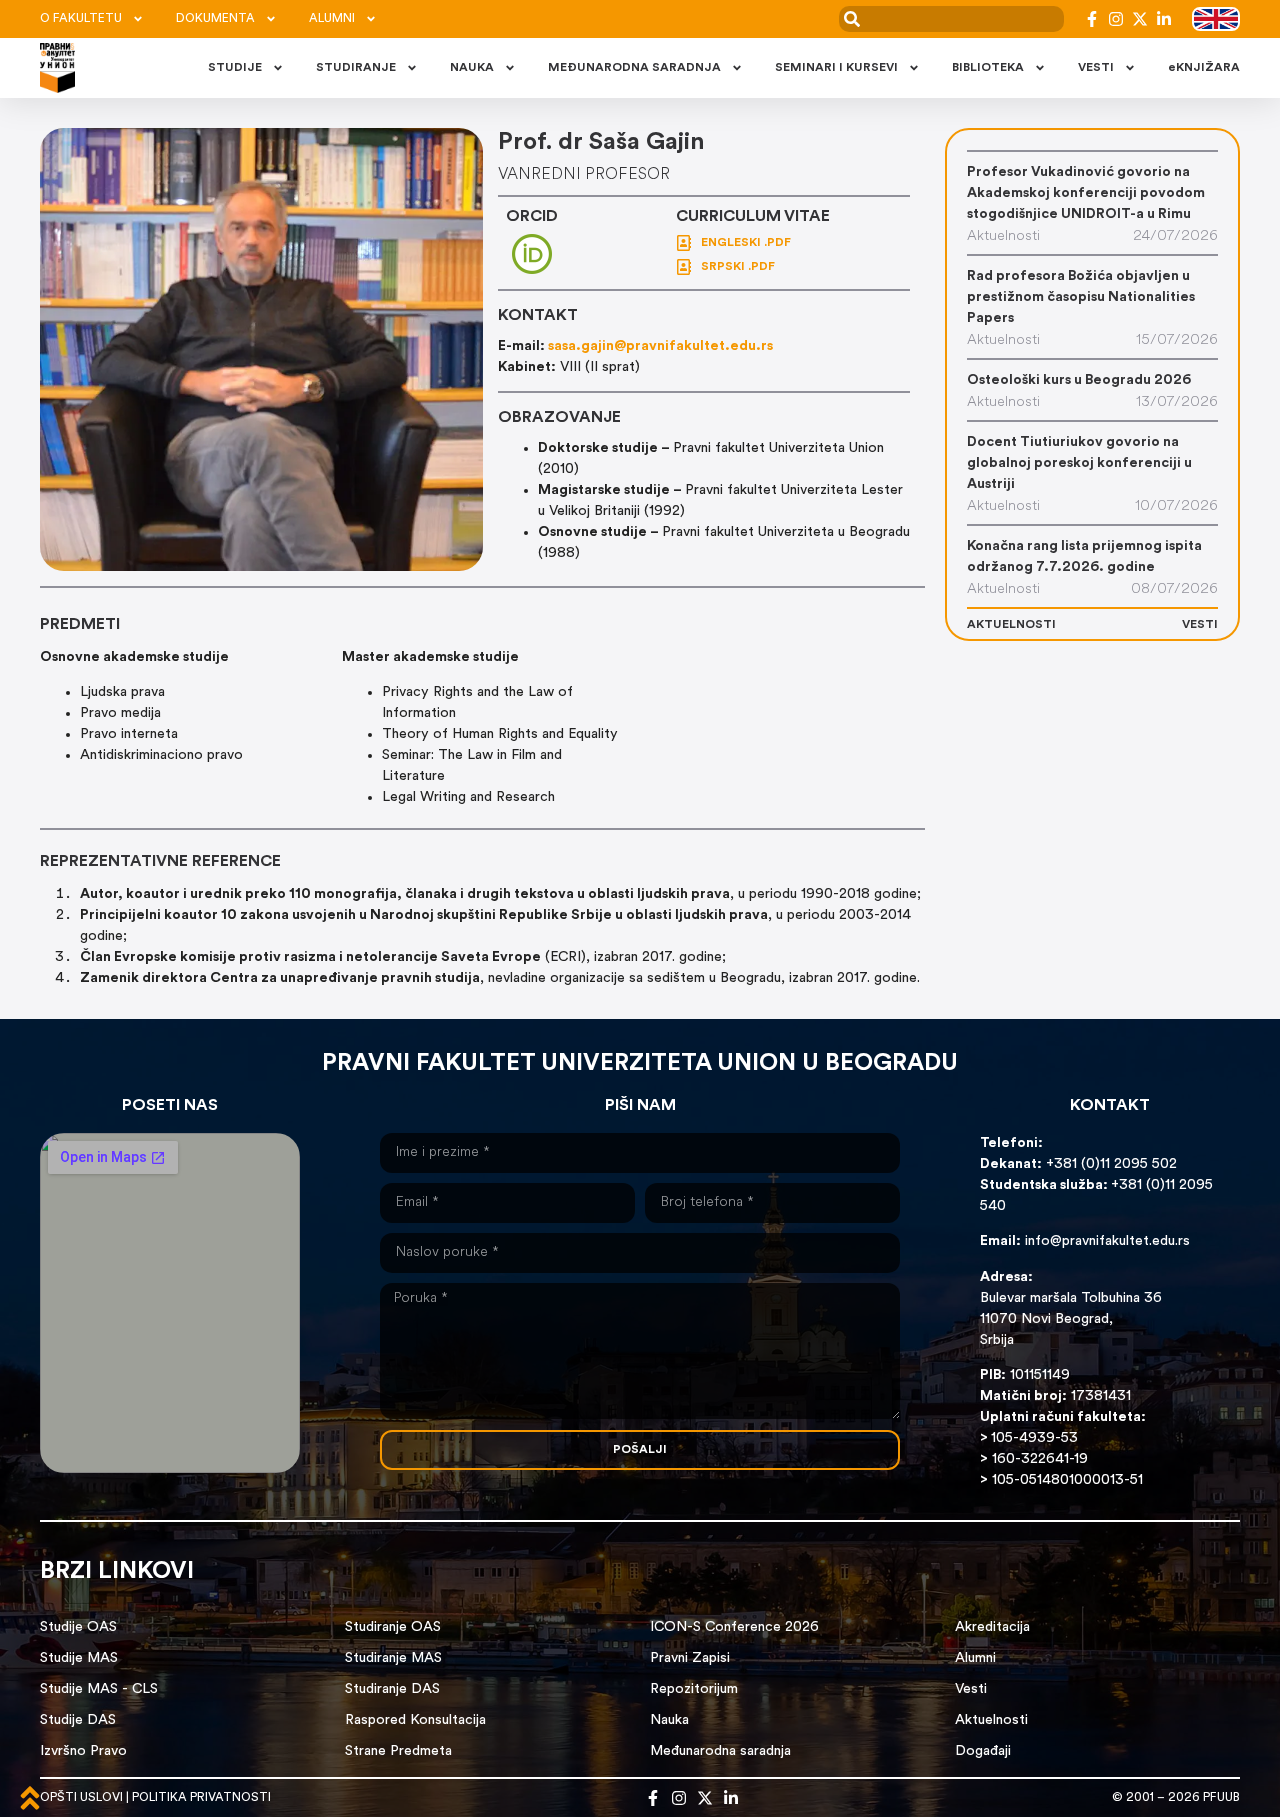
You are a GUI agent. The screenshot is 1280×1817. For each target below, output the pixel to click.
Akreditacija (992, 1627)
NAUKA (472, 68)
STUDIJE (235, 68)
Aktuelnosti (991, 1720)
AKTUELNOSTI (1011, 625)
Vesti (971, 1689)
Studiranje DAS (392, 1689)
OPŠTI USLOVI (81, 1798)
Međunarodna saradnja (720, 1751)
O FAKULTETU (81, 19)
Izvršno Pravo (83, 1751)
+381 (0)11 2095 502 (1109, 1164)
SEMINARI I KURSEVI (836, 68)
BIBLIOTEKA (988, 68)
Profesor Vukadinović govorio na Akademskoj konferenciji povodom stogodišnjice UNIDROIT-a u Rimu (1086, 193)
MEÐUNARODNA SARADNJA (634, 68)
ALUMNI (332, 19)
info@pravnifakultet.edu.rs (1107, 1241)
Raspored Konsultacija (415, 1720)
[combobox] (951, 19)
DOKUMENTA (215, 19)
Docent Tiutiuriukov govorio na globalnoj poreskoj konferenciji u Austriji (1079, 463)
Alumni (975, 1658)
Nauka (669, 1720)
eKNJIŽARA (1204, 68)
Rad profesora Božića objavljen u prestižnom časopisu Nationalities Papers (1081, 297)
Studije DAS (78, 1720)
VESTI (1096, 68)
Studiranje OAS (393, 1627)
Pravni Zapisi (690, 1658)
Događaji (983, 1751)
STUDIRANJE (356, 68)
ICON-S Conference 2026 (734, 1627)
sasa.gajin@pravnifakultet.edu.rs (660, 346)
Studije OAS (78, 1627)
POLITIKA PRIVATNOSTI (201, 1798)
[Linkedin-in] (1164, 19)
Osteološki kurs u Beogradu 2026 (1079, 380)
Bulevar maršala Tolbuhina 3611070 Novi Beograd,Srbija (1071, 1319)
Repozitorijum (694, 1689)
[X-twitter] (1140, 19)
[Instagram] (1116, 19)
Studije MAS (79, 1658)
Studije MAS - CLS (99, 1689)
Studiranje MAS (393, 1658)
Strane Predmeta (398, 1751)
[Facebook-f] (1092, 19)
